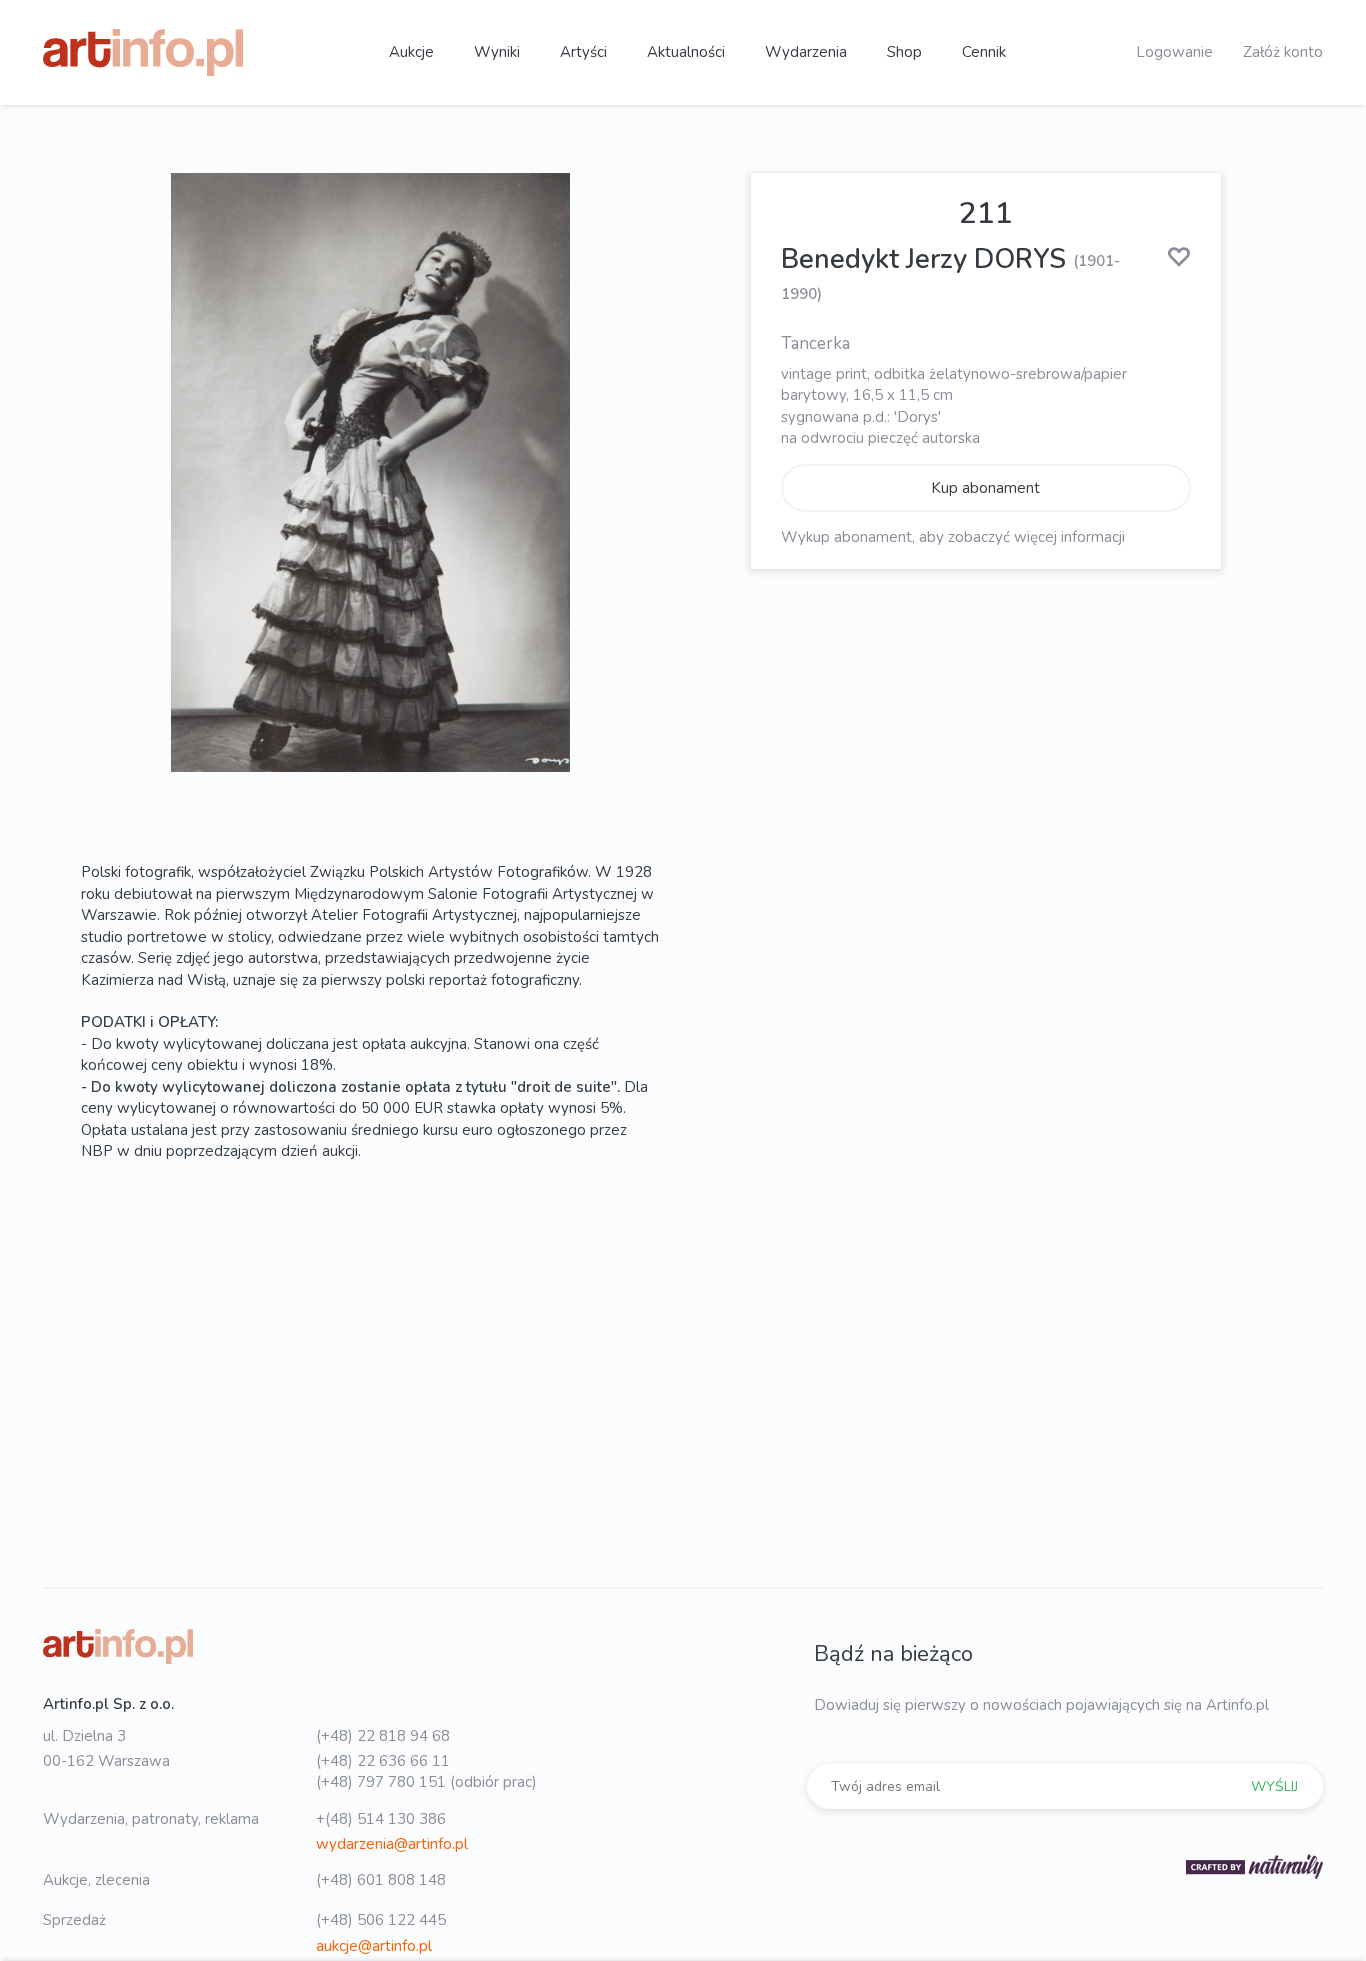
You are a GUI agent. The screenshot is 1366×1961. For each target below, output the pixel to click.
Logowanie (1174, 52)
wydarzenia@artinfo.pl (392, 1844)
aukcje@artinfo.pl (374, 1946)
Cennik (984, 52)
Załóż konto (1283, 52)
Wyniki (497, 52)
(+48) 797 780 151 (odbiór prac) (426, 1782)
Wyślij (1274, 1786)
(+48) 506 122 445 (381, 1920)
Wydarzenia (806, 52)
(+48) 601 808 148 (381, 1880)
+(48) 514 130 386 (381, 1819)
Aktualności (686, 52)
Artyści (583, 52)
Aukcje (411, 52)
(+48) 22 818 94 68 (383, 1736)
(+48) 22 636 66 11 (383, 1761)
